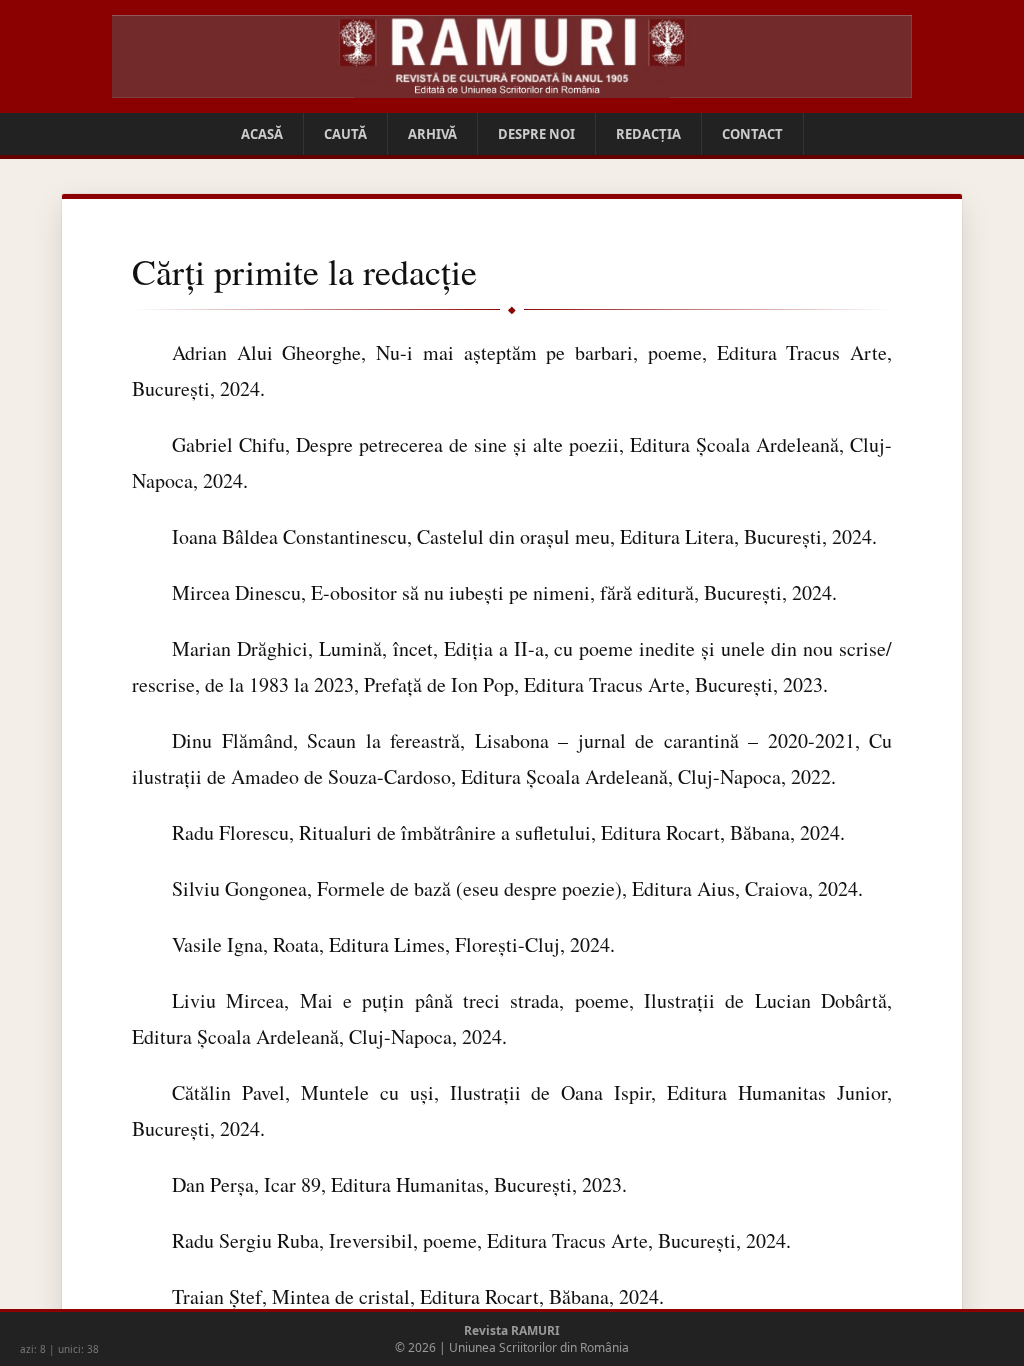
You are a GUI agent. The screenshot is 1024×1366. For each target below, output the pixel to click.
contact (752, 134)
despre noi (536, 134)
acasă (262, 134)
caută (345, 134)
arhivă (432, 134)
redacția (648, 134)
